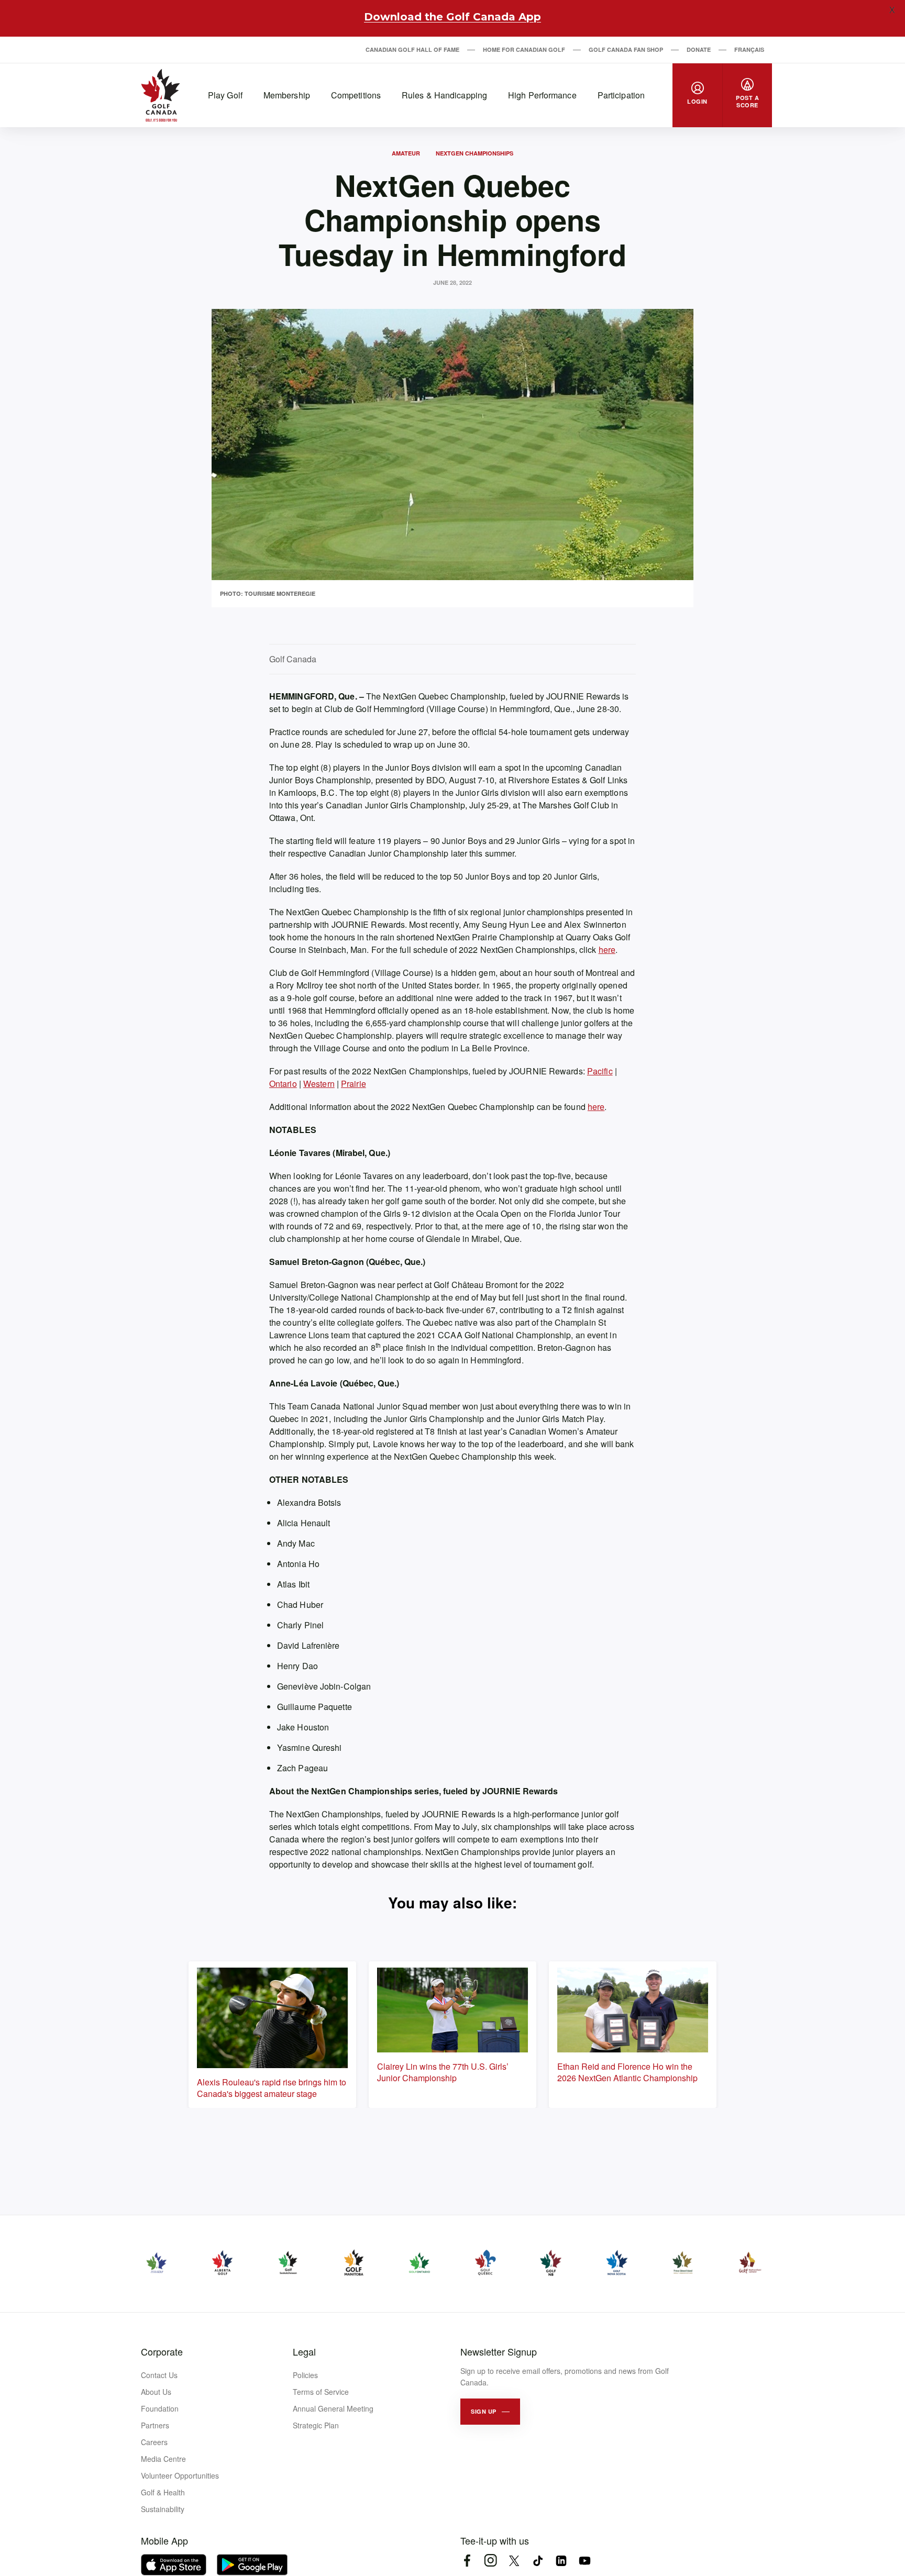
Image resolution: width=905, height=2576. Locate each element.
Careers (154, 2442)
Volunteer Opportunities (180, 2475)
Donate (699, 49)
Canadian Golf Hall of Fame (412, 49)
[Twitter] (514, 2561)
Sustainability (163, 2509)
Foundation (160, 2408)
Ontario (283, 1084)
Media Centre (163, 2459)
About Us (156, 2392)
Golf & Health (163, 2492)
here (607, 950)
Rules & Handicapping (444, 95)
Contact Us (159, 2375)
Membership (287, 95)
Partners (155, 2425)
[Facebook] (467, 2561)
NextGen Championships (474, 153)
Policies (305, 2375)
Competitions (356, 95)
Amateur (406, 153)
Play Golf (225, 95)
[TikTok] (538, 2561)
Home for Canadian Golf (524, 49)
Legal (304, 2351)
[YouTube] (585, 2561)
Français (749, 49)
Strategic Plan (316, 2425)
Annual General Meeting (333, 2408)
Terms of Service (321, 2392)
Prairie (354, 1084)
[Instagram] (490, 2561)
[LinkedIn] (561, 2561)
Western (319, 1084)
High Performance (542, 95)
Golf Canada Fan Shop (626, 49)
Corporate (162, 2351)
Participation (621, 95)
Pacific (600, 1071)
